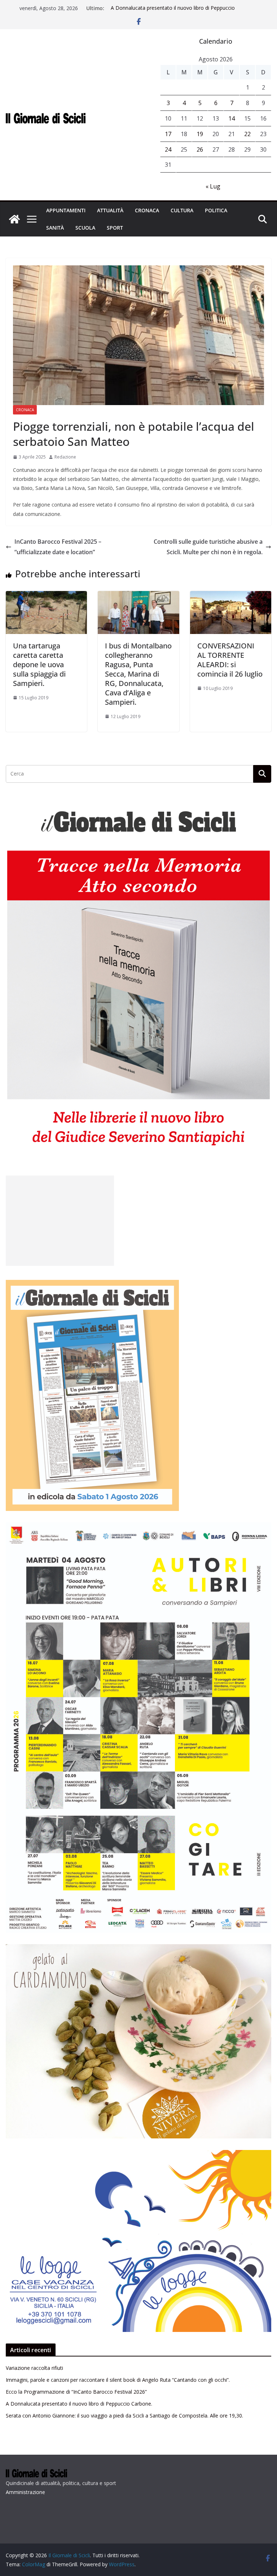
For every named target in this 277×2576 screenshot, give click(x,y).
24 (168, 149)
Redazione (65, 457)
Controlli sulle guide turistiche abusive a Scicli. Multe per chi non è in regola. (208, 547)
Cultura (182, 210)
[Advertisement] (60, 1221)
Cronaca (147, 210)
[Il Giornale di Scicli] (14, 219)
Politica (216, 210)
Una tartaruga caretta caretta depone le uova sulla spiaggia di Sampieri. (39, 664)
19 (200, 134)
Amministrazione (25, 2492)
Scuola (85, 228)
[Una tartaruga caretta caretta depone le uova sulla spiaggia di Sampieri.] (46, 596)
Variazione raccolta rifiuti (34, 2368)
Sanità (55, 228)
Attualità (110, 210)
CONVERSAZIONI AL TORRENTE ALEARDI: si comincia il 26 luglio (230, 660)
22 (247, 134)
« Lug (213, 186)
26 (200, 149)
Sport (115, 228)
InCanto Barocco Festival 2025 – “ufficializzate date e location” (58, 547)
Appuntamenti (66, 210)
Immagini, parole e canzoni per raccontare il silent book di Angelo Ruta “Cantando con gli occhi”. (118, 2380)
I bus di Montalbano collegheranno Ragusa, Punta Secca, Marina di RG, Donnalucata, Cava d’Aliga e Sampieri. (138, 674)
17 (168, 134)
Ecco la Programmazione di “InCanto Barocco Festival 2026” (76, 2392)
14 (232, 118)
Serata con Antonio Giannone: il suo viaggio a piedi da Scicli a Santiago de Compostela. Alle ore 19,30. (124, 2416)
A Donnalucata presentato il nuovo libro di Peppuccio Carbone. (79, 2404)
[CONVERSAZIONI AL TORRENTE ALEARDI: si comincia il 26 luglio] (231, 596)
